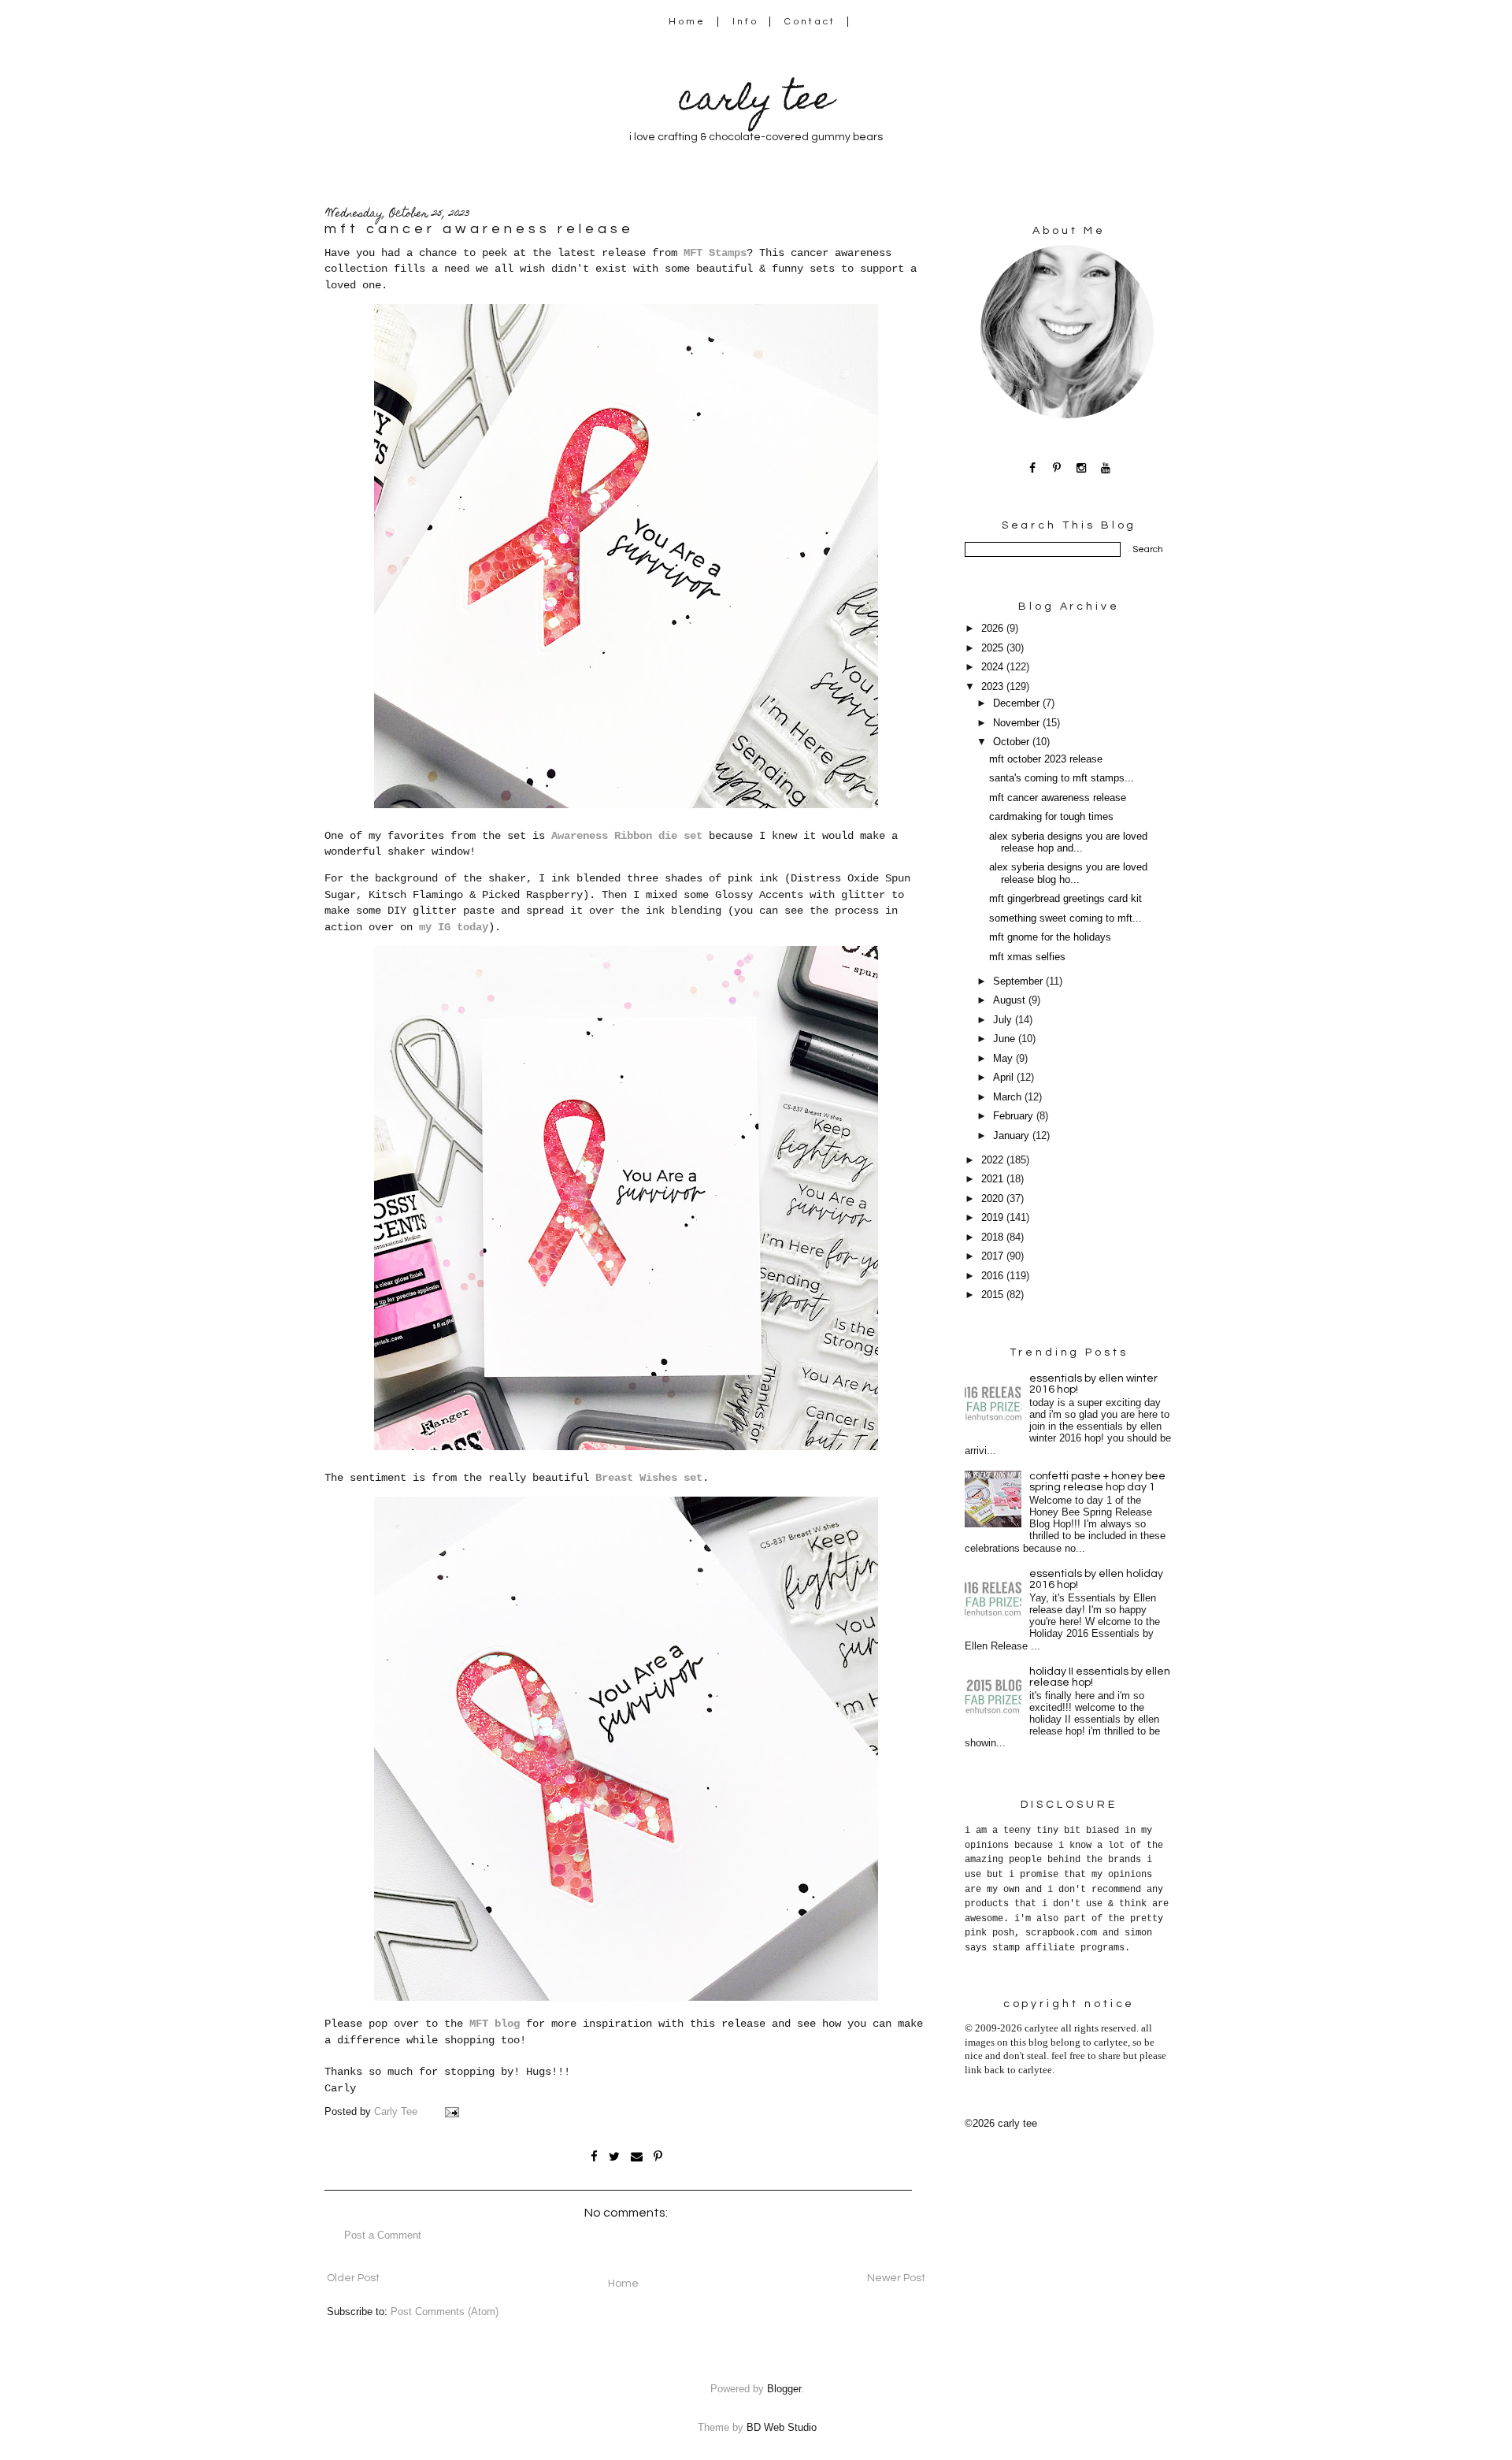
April (1005, 1078)
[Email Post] (451, 2112)
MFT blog (495, 2024)
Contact (810, 22)
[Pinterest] (1057, 468)
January (1013, 1136)
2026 (994, 629)
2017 (994, 1256)
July (1004, 1020)
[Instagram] (1082, 468)
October (1013, 742)
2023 (994, 687)
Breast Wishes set (649, 1478)
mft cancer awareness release (1058, 798)
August (1011, 1000)
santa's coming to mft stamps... (1062, 778)
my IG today (454, 927)
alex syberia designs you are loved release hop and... (1068, 842)
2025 (994, 648)
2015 (994, 1295)
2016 (994, 1276)
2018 (994, 1237)
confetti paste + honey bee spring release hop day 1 (1097, 1482)
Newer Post (896, 2278)
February (1015, 1116)
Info (745, 22)
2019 (994, 1218)
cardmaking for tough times (1051, 817)
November (1018, 723)
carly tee (756, 102)
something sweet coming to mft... (1065, 918)
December (1018, 703)
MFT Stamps (715, 253)
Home (687, 22)
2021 (994, 1179)
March (1009, 1097)
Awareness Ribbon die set (627, 836)
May (1004, 1059)
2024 (994, 667)
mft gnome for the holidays (1050, 937)
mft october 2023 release (1046, 759)
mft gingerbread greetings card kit (1065, 899)
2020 (994, 1199)
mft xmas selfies (1027, 957)
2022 (994, 1160)
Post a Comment (383, 2236)
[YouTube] (1106, 468)
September (1019, 981)
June (1006, 1039)
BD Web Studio (782, 2428)
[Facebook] (1033, 468)
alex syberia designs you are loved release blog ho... (1068, 873)
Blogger (784, 2389)
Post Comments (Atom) (445, 2312)
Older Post (353, 2278)
